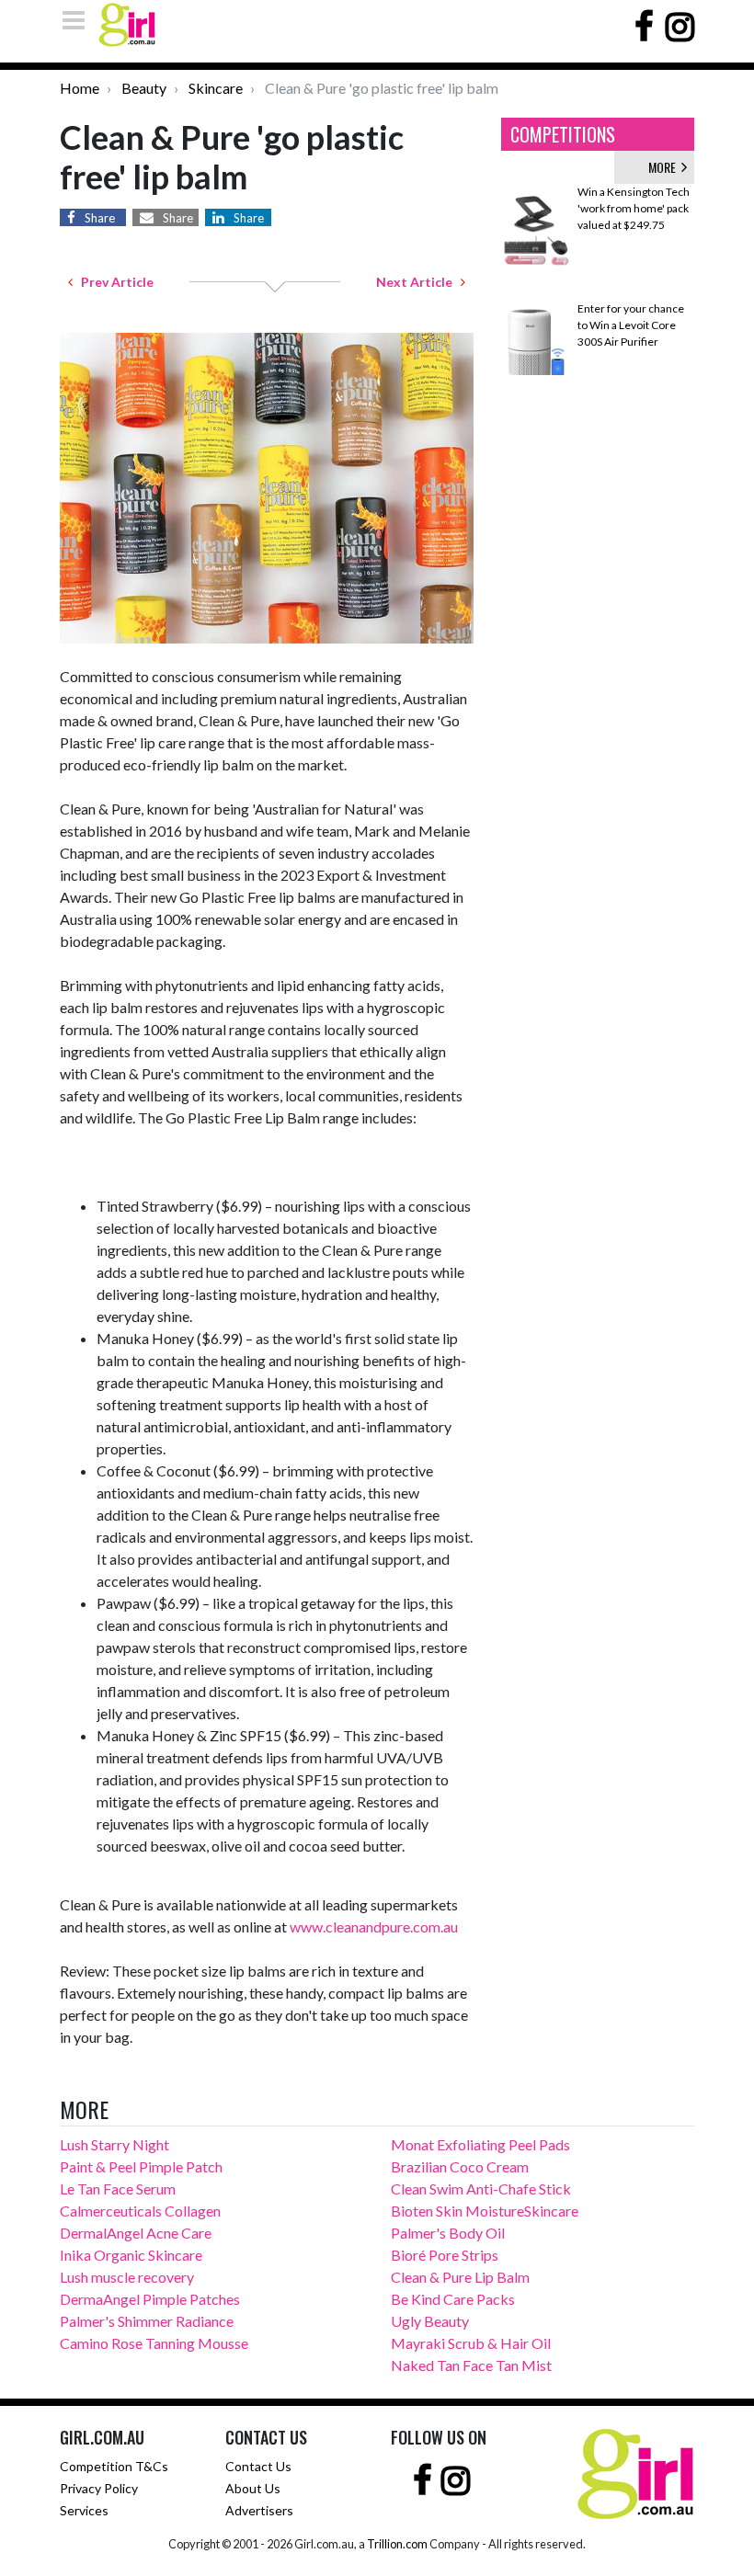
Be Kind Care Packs (453, 2299)
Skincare (216, 88)
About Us (253, 2488)
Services (84, 2510)
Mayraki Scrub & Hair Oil (471, 2343)
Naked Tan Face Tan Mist (471, 2365)
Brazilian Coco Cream (460, 2166)
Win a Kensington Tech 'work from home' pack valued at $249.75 (634, 208)
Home (80, 88)
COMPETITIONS (563, 134)
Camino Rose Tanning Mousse (154, 2343)
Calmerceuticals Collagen (140, 2211)
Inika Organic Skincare (131, 2255)
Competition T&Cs (114, 2466)
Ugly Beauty (430, 2321)
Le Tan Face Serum (118, 2188)
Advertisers (259, 2510)
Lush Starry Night (114, 2144)
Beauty (144, 88)
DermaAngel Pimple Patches (150, 2299)
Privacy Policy (99, 2488)
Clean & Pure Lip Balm (460, 2277)
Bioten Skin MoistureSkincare (485, 2211)
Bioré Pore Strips (445, 2255)
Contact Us (258, 2466)
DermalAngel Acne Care (136, 2233)
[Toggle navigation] (79, 20)
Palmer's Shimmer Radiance (147, 2321)
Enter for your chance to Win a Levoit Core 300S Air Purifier (631, 325)
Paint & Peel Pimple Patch (141, 2166)
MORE (665, 167)
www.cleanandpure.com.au (374, 1926)
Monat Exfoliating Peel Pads (480, 2144)
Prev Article (113, 282)
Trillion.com (397, 2544)
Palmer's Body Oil (448, 2233)
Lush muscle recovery (127, 2277)
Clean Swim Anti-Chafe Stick (481, 2188)
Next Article (418, 282)
